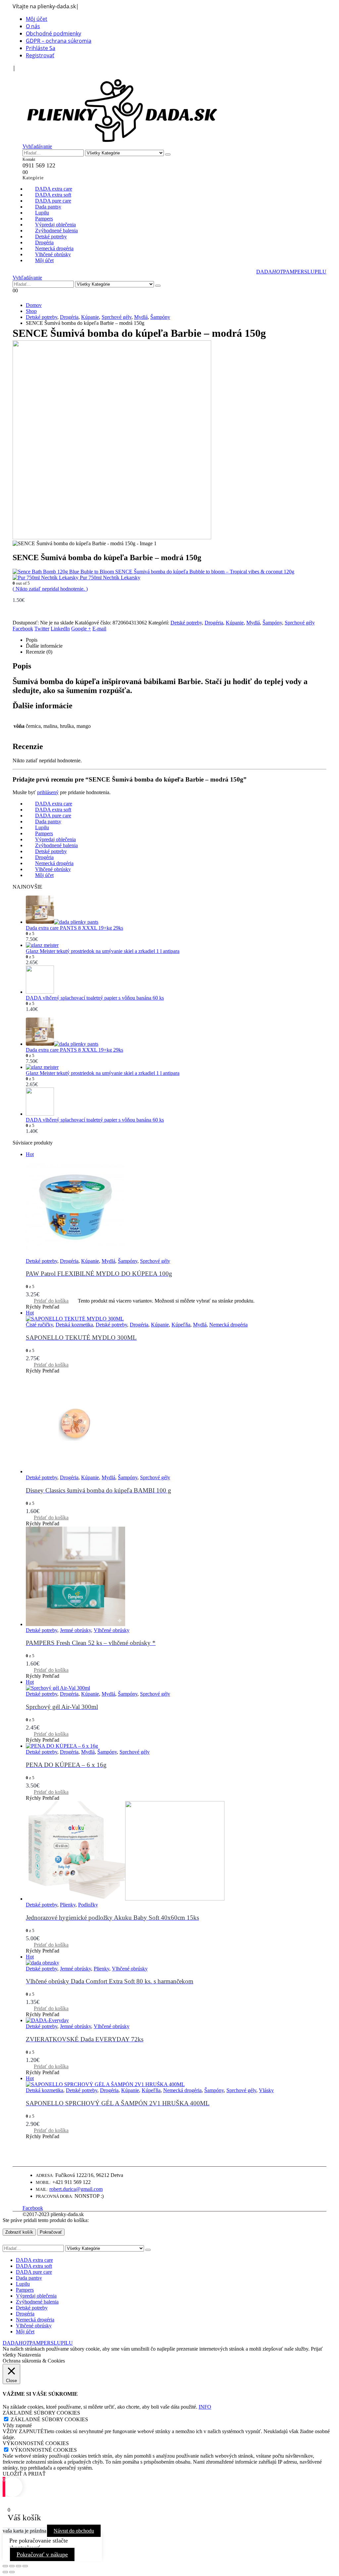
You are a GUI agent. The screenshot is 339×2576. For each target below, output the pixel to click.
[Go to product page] (176, 910)
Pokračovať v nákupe (42, 2554)
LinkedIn (60, 629)
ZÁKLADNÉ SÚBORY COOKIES (49, 2419)
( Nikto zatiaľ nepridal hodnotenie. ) (50, 589)
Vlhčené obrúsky (112, 1630)
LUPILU (317, 272)
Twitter (42, 629)
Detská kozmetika (74, 1325)
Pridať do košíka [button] (51, 1365)
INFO (205, 2407)
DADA (270, 272)
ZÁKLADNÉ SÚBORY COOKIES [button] (41, 2413)
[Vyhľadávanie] (168, 154)
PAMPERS (295, 272)
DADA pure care (34, 2272)
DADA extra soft (34, 2266)
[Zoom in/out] (5, 2566)
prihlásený (48, 792)
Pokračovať (51, 2232)
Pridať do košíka (51, 1301)
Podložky (88, 1905)
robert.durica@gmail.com (76, 2189)
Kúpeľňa (181, 1325)
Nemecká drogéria (228, 1325)
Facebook (23, 629)
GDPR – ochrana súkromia (59, 41)
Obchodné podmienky (53, 33)
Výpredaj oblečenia (36, 2296)
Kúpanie (235, 623)
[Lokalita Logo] (122, 140)
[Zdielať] (19, 2566)
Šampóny (272, 623)
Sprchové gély (300, 623)
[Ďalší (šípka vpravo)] (12, 2572)
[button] (26, 75)
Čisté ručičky (39, 1325)
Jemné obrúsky (75, 1630)
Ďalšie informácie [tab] (44, 646)
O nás (33, 26)
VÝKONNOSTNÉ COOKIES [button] (36, 2443)
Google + (81, 629)
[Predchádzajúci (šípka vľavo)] (5, 2572)
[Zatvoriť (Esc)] (25, 2566)
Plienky (68, 1905)
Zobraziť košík (19, 2232)
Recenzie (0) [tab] (39, 652)
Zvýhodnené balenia (37, 2302)
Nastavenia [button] (29, 2355)
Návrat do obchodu (74, 2531)
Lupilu (23, 2284)
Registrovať (40, 55)
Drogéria (214, 623)
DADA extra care (34, 2260)
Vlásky (266, 2090)
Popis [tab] (32, 640)
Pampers (25, 2290)
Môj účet (37, 19)
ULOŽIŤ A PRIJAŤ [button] (24, 2474)
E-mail (99, 629)
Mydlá (253, 623)
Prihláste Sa (41, 48)
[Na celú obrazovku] (12, 2566)
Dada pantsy (29, 2278)
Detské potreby (186, 623)
